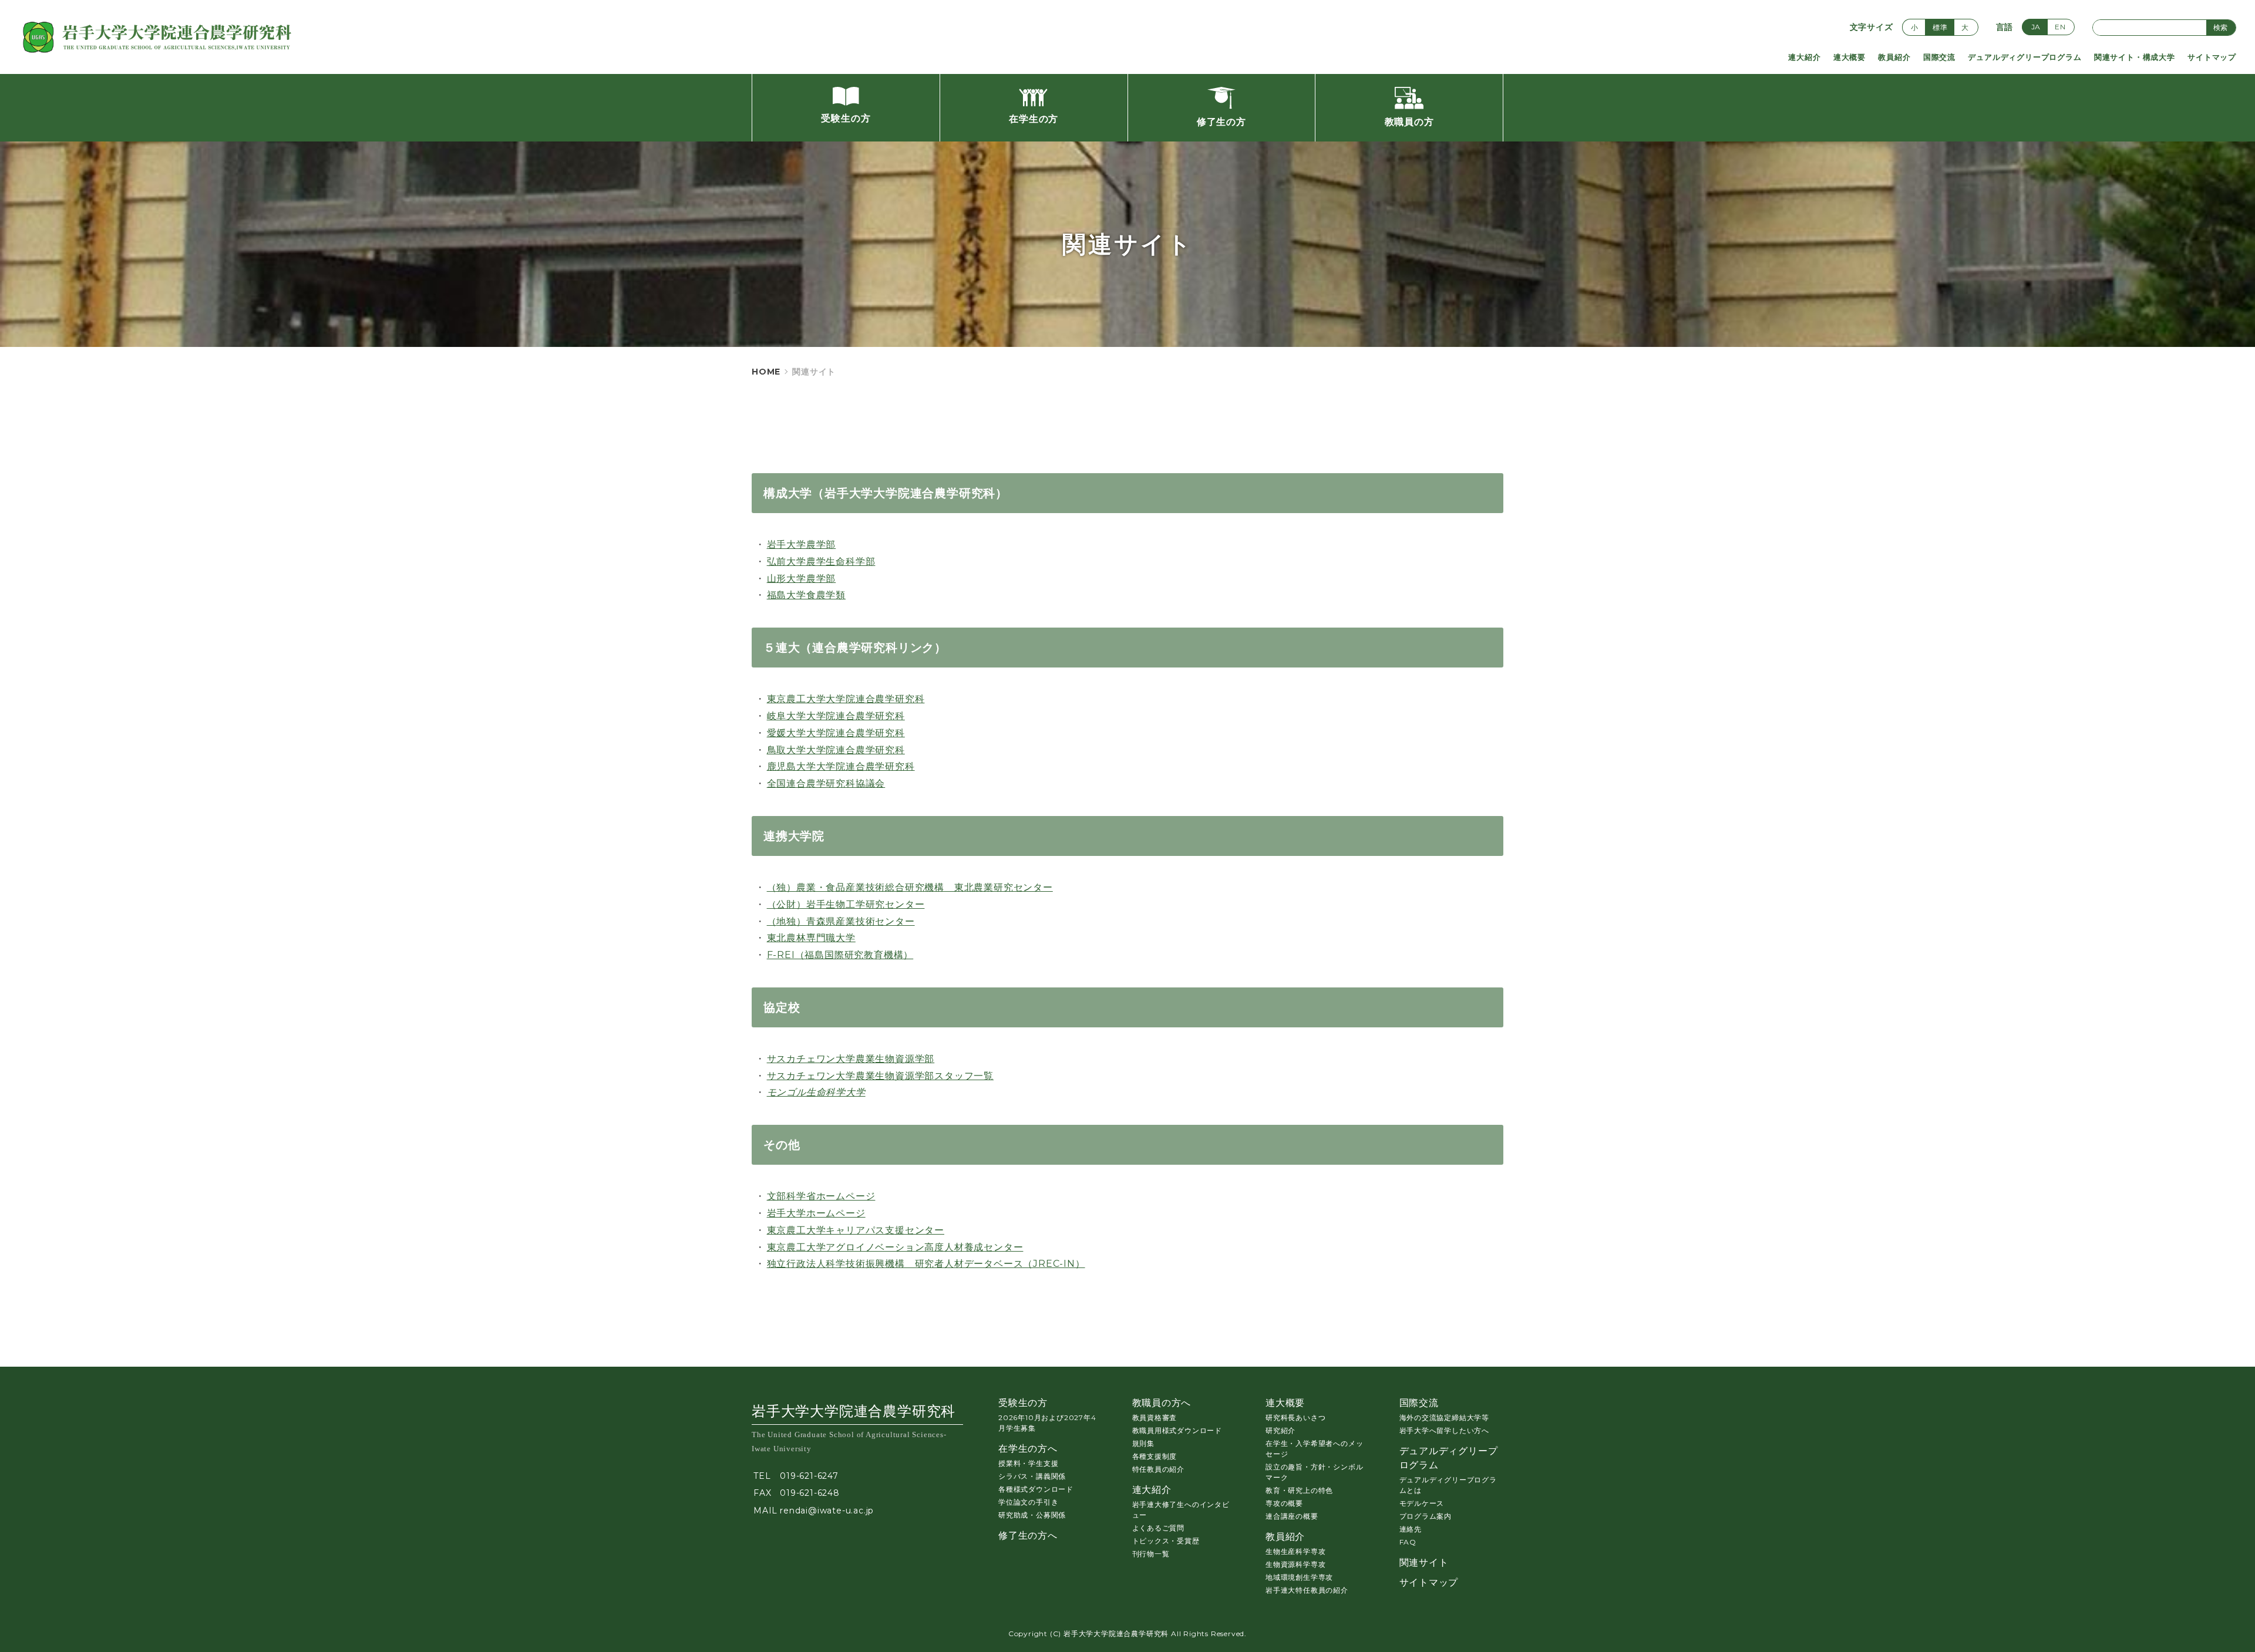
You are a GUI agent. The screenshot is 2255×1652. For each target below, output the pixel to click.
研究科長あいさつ (1295, 1417)
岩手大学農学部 (802, 545)
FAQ (1408, 1542)
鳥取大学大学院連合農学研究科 (836, 750)
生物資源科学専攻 (1295, 1564)
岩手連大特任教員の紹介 (1307, 1590)
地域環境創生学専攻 (1299, 1577)
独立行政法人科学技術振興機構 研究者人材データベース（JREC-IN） (926, 1264)
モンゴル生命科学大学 (816, 1092)
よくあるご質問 (1159, 1528)
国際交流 (1939, 57)
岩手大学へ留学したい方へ (1445, 1430)
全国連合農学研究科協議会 (826, 783)
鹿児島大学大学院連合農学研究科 (841, 766)
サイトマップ (2212, 57)
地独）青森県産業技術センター (845, 921)
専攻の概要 (1284, 1503)
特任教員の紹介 (1159, 1469)
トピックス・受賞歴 (1166, 1541)
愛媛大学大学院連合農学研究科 (836, 733)
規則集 (1143, 1443)
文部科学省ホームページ (821, 1196)
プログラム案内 (1426, 1516)
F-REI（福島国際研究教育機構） (840, 955)
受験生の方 (1023, 1403)
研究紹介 (1280, 1430)
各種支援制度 (1155, 1456)
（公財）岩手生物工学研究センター (846, 904)
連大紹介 (1804, 57)
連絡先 (1411, 1529)
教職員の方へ (1162, 1403)
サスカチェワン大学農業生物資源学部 (851, 1059)
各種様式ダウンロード (1036, 1489)
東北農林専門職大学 (811, 938)
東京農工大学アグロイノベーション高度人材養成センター (895, 1247)
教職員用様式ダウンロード (1177, 1430)
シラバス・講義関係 (1032, 1476)
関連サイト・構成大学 (2135, 57)
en (2060, 27)
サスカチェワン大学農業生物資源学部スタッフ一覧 (880, 1076)
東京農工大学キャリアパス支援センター (856, 1230)
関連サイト (1424, 1562)
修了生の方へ (1028, 1535)
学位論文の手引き (1028, 1502)
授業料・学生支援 (1028, 1463)
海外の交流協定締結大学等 (1445, 1417)
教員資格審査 (1155, 1417)
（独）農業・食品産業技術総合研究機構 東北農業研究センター (910, 887)
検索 (2220, 27)
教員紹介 (1894, 57)
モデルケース (1422, 1503)
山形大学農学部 (802, 579)
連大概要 (1850, 57)
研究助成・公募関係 (1032, 1515)
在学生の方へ (1028, 1449)
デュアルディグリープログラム (2025, 57)
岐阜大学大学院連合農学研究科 (836, 716)
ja (2036, 27)
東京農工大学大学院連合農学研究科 (846, 699)
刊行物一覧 (1151, 1554)
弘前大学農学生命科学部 (821, 562)
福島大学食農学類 (806, 595)
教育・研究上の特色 (1299, 1490)
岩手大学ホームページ (816, 1213)
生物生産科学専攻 (1295, 1551)
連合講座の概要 (1292, 1516)
